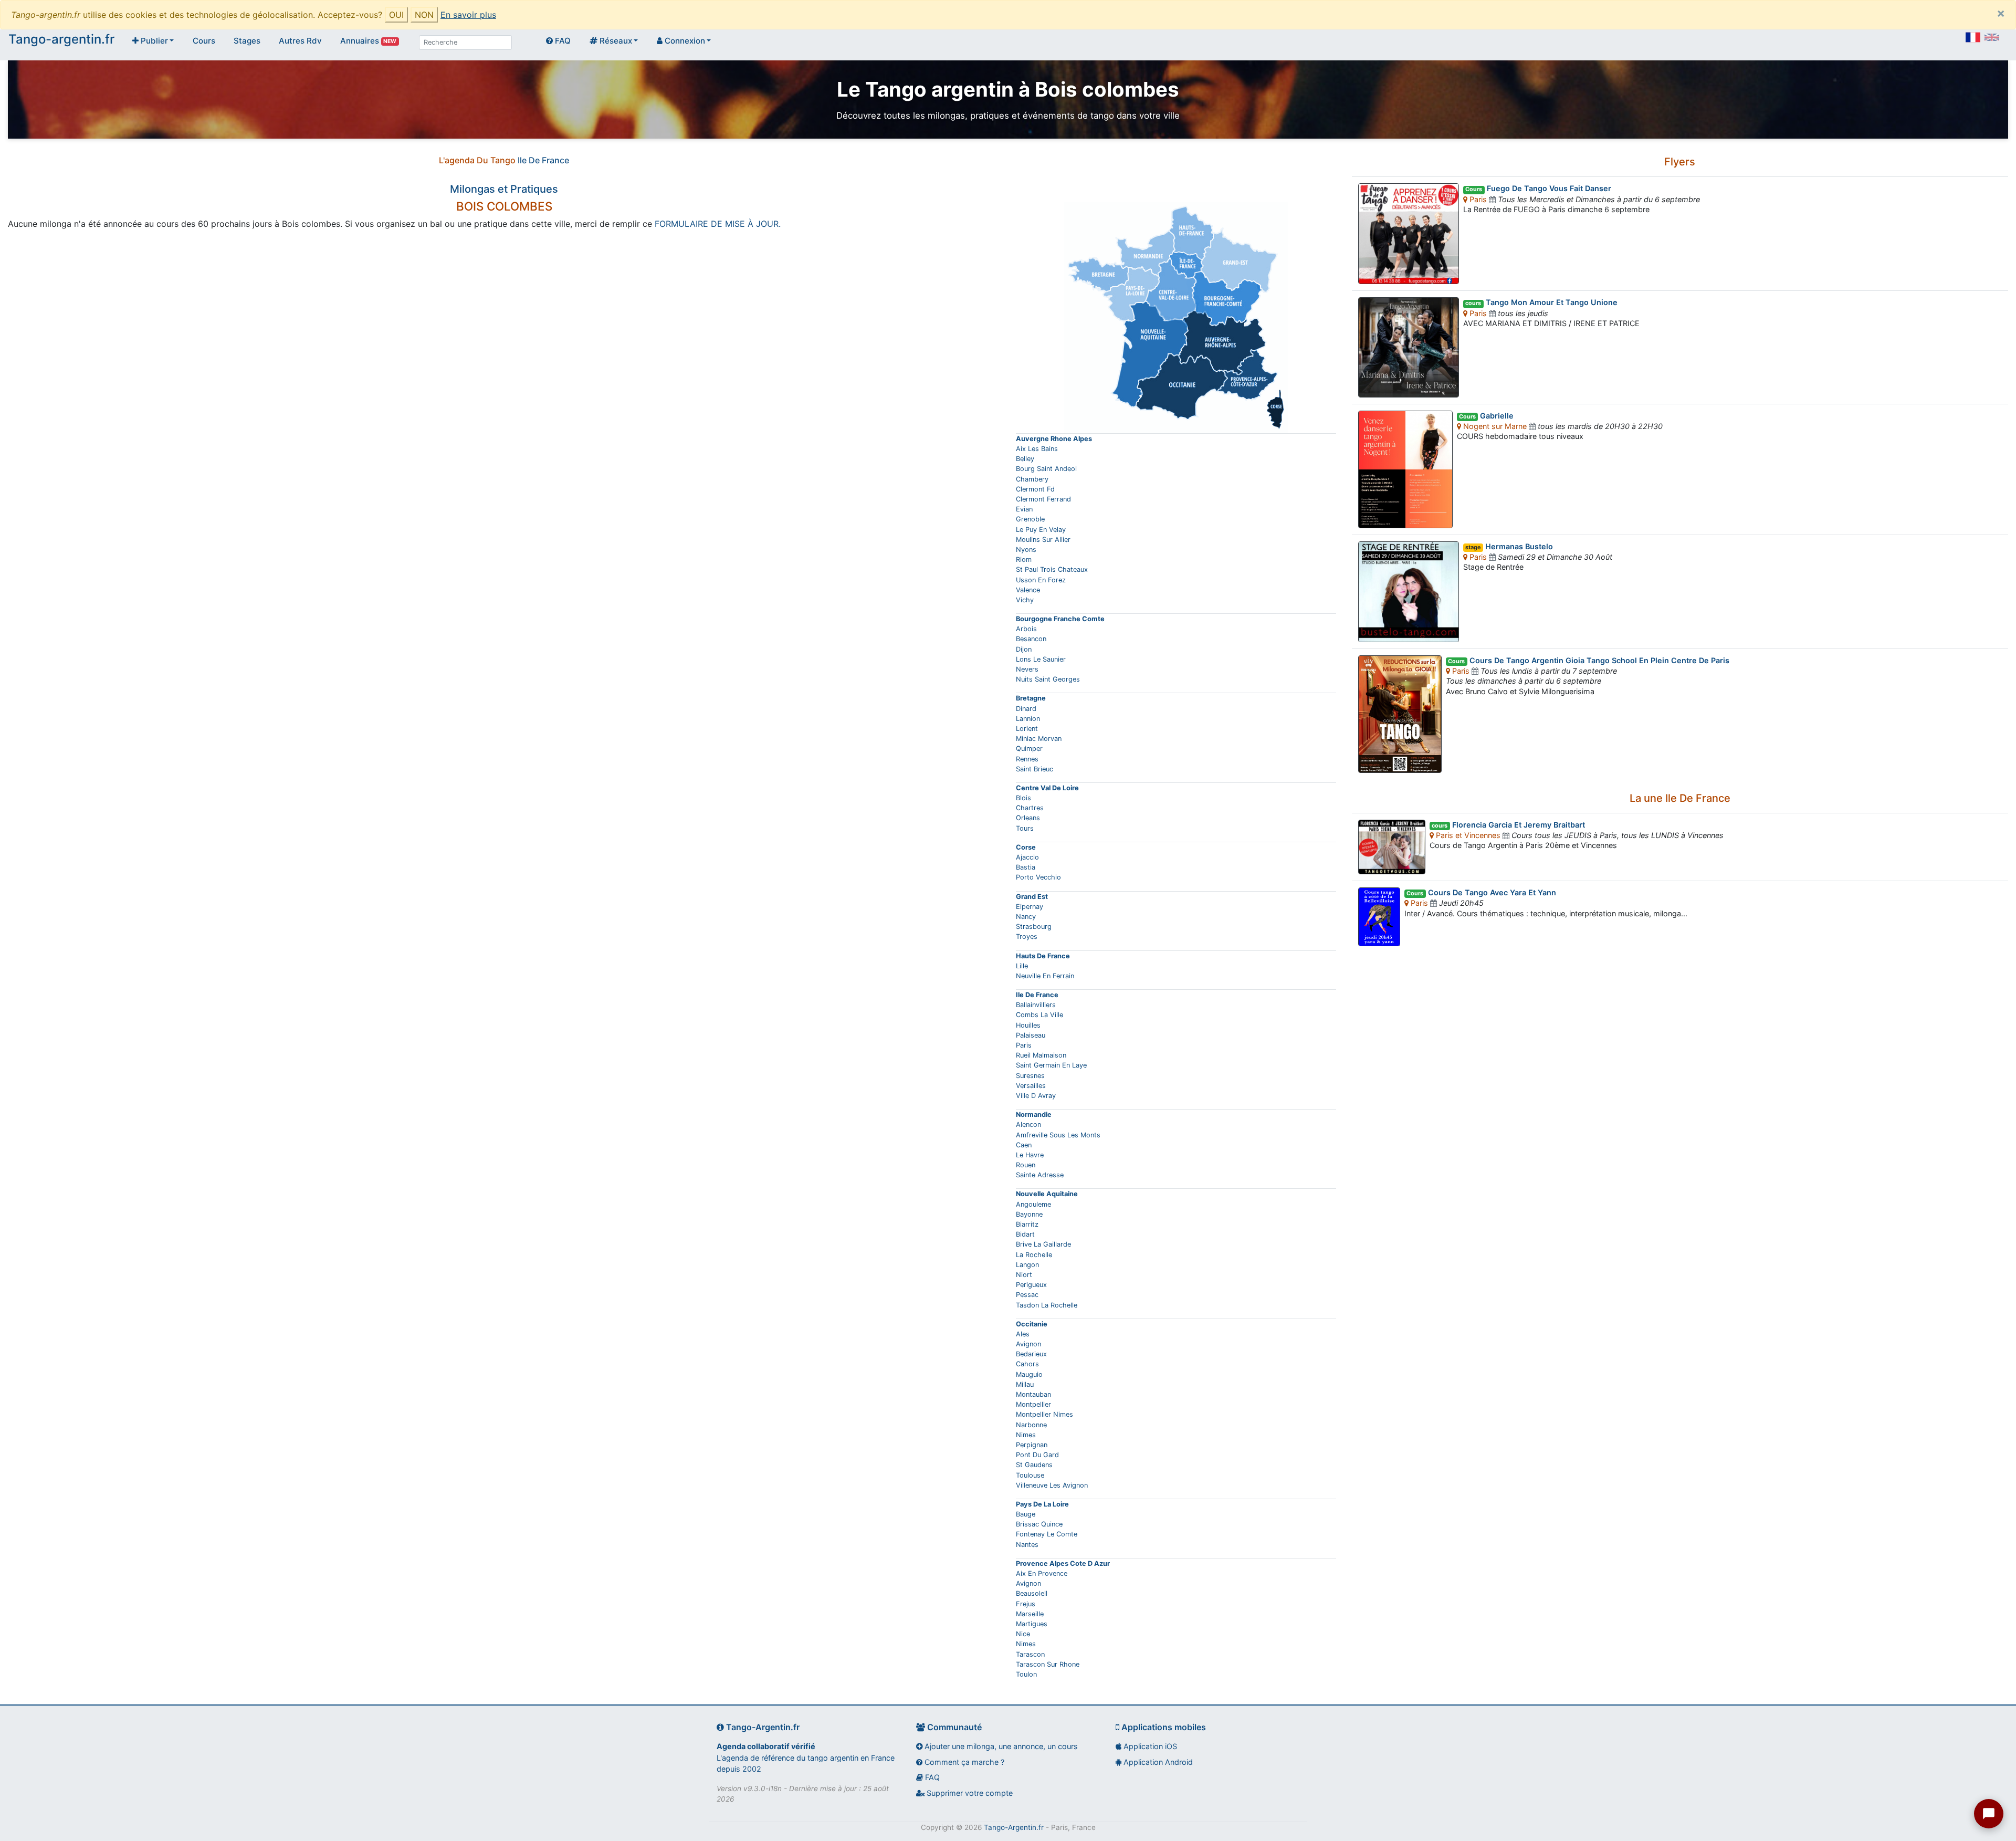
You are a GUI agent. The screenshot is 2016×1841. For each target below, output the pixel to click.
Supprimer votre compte (969, 1793)
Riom (1024, 559)
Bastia (1026, 867)
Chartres (1030, 808)
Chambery (1032, 479)
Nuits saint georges (1048, 679)
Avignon (1028, 1344)
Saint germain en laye (1051, 1065)
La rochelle (1034, 1255)
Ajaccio (1027, 857)
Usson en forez (1041, 580)
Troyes (1027, 937)
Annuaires (368, 41)
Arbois (1026, 629)
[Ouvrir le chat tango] (1989, 1814)
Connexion (684, 41)
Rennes (1027, 759)
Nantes (1027, 1545)
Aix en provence (1042, 1573)
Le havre (1030, 1155)
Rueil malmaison (1041, 1055)
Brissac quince (1039, 1524)
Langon (1027, 1265)
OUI (396, 15)
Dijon (1024, 649)
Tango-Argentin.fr (1014, 1827)
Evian (1024, 509)
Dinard (1026, 709)
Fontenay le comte (1047, 1534)
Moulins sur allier (1043, 540)
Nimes (1026, 1435)
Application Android (1157, 1762)
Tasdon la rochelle (1047, 1305)
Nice (1023, 1634)
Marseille (1030, 1614)
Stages (247, 41)
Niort (1024, 1275)
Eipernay (1030, 907)
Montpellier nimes (1044, 1414)
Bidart (1025, 1234)
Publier (153, 41)
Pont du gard (1037, 1455)
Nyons (1026, 550)
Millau (1025, 1384)
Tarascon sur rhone (1048, 1664)
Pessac (1027, 1295)
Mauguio (1029, 1374)
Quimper (1029, 749)
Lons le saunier (1041, 659)
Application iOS (1149, 1746)
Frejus (1026, 1604)
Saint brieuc (1035, 769)
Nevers (1027, 669)
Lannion (1028, 719)
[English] (1992, 37)
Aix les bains (1037, 449)
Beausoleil (1032, 1593)
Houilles (1028, 1025)
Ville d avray (1036, 1096)
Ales (1023, 1334)
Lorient (1027, 729)
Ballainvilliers (1036, 1005)
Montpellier (1033, 1404)
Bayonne (1029, 1214)
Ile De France (543, 160)
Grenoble (1030, 519)
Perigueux (1031, 1285)
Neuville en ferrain (1045, 976)
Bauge (1026, 1514)
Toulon (1026, 1674)
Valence (1028, 590)
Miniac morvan (1039, 739)
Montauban (1033, 1394)
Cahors (1027, 1364)
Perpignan (1032, 1445)
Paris (1024, 1045)
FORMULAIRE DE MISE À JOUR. (718, 224)
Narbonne (1031, 1425)
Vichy (1025, 600)
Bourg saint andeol (1046, 469)
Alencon (1028, 1125)
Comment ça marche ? (963, 1762)
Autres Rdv (300, 41)
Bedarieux (1031, 1354)
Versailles (1031, 1086)
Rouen (1026, 1165)
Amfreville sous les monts (1058, 1135)
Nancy (1026, 917)
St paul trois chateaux (1052, 569)
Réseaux (615, 41)
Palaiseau (1031, 1035)
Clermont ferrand (1043, 499)
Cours (204, 41)
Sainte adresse (1040, 1175)
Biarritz (1027, 1224)
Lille (1022, 966)
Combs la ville (1039, 1015)
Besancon (1031, 639)
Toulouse (1030, 1475)
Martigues (1032, 1624)
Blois (1023, 798)
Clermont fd (1035, 489)
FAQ (562, 41)
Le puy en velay (1041, 530)
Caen (1024, 1145)
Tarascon (1030, 1654)
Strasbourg (1034, 927)
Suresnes (1030, 1076)
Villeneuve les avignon (1052, 1485)
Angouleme (1033, 1204)
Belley (1025, 459)
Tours (1025, 828)
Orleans (1028, 818)
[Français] (1973, 37)
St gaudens (1034, 1465)
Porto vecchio (1038, 877)
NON (424, 15)
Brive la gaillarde (1043, 1244)
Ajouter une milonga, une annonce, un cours (1000, 1746)
